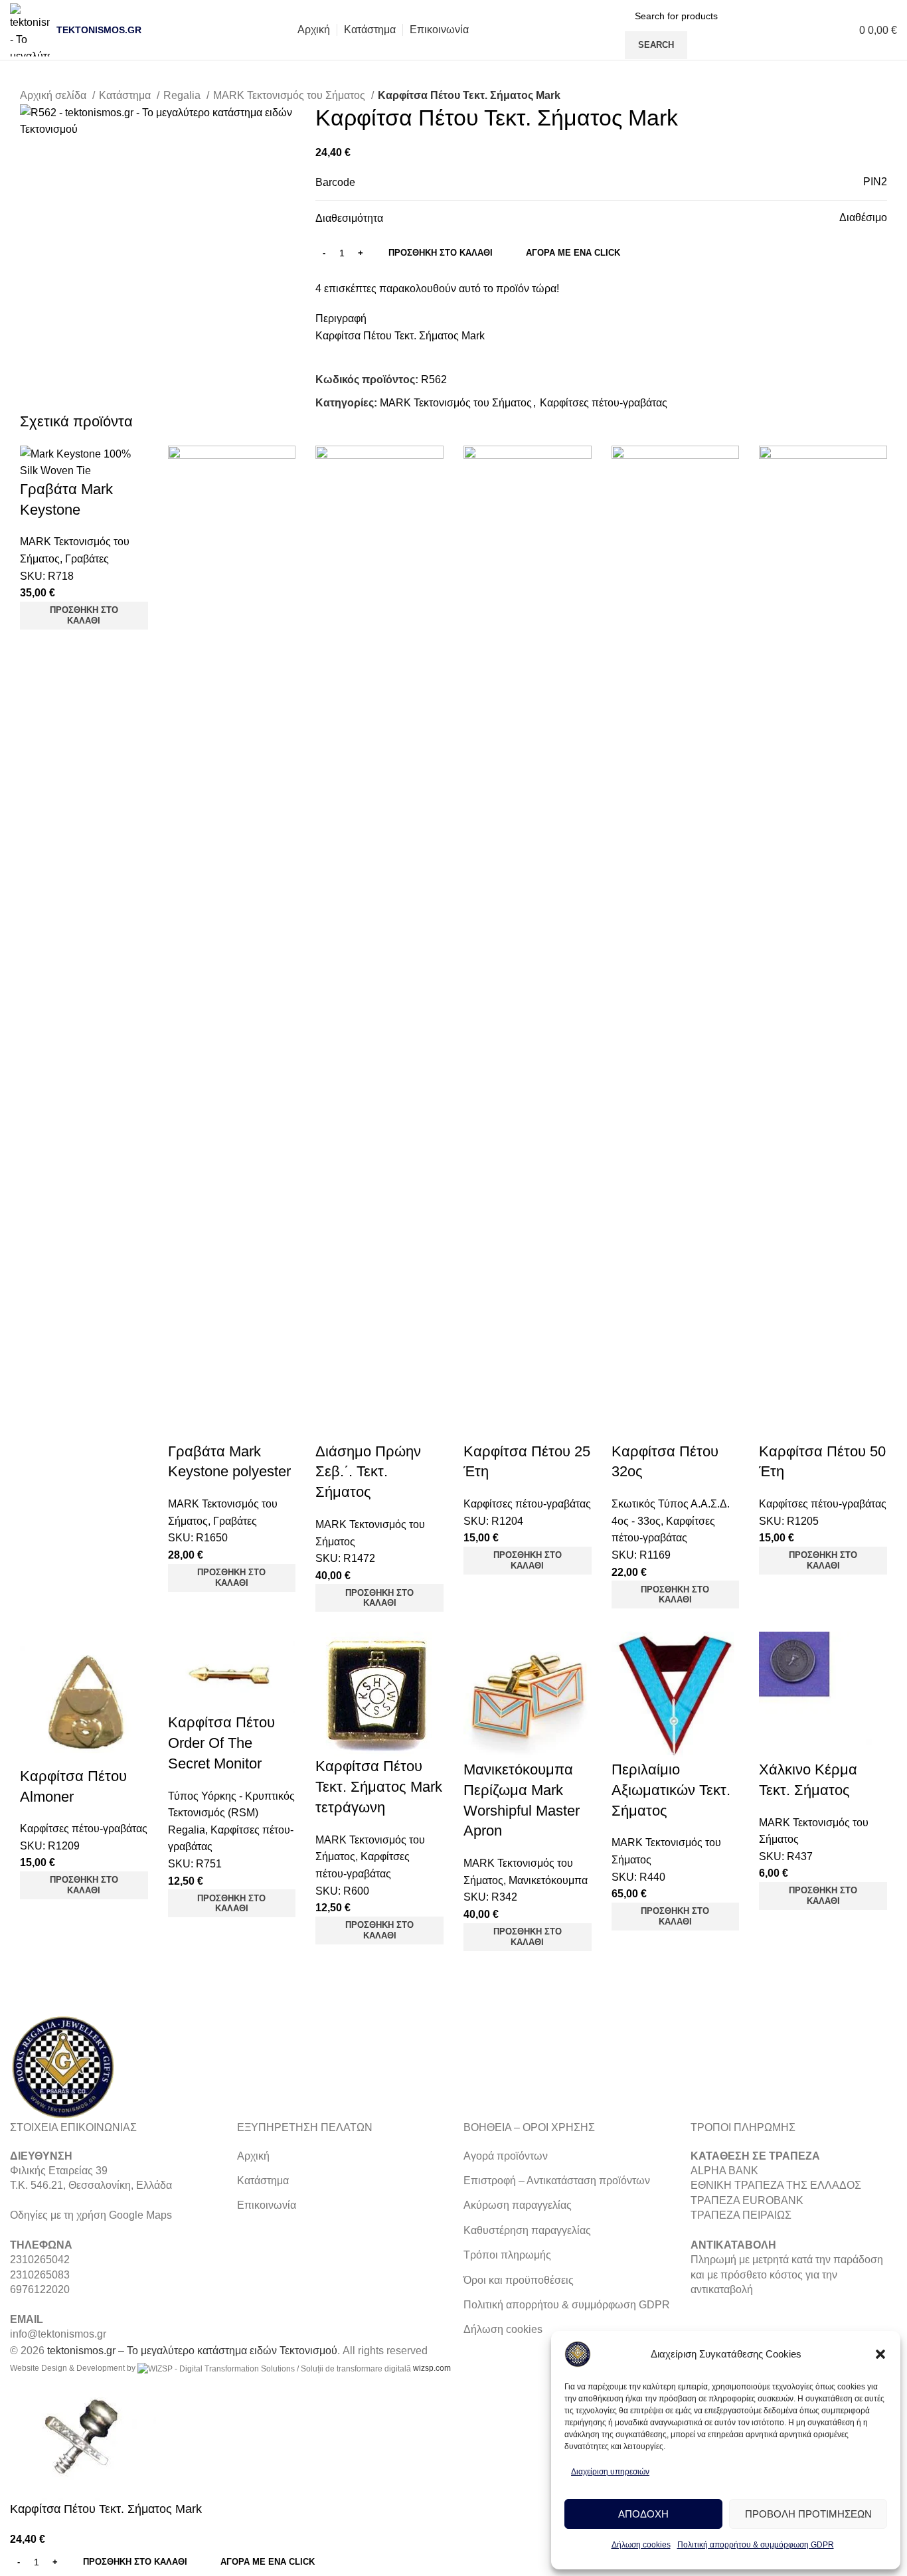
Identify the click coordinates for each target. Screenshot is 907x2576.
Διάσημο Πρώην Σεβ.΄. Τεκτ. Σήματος (368, 1472)
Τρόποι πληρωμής (507, 2255)
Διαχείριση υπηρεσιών (610, 2472)
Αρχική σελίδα (54, 95)
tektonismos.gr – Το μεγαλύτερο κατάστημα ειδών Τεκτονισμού (192, 2351)
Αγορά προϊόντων (506, 2156)
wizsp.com (432, 2368)
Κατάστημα (126, 95)
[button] (880, 2354)
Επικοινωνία (267, 2205)
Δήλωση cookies (641, 2545)
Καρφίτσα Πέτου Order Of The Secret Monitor (221, 1743)
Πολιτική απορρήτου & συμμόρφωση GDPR (756, 2545)
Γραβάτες (87, 559)
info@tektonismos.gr (58, 2334)
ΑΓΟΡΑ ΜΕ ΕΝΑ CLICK (573, 253)
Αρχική (253, 2156)
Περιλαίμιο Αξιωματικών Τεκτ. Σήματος (671, 1790)
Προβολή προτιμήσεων (808, 2514)
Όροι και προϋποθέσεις (519, 2280)
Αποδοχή (643, 2514)
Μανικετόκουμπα (548, 1880)
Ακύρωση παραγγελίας (518, 2205)
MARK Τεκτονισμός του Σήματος (290, 95)
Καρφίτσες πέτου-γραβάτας (604, 403)
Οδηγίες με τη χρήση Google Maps (91, 2215)
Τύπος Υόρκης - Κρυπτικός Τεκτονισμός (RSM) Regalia (231, 1813)
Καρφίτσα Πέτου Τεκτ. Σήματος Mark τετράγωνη (379, 1787)
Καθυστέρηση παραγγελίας (527, 2230)
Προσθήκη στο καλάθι (441, 253)
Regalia (183, 95)
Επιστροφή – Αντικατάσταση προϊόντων (557, 2181)
